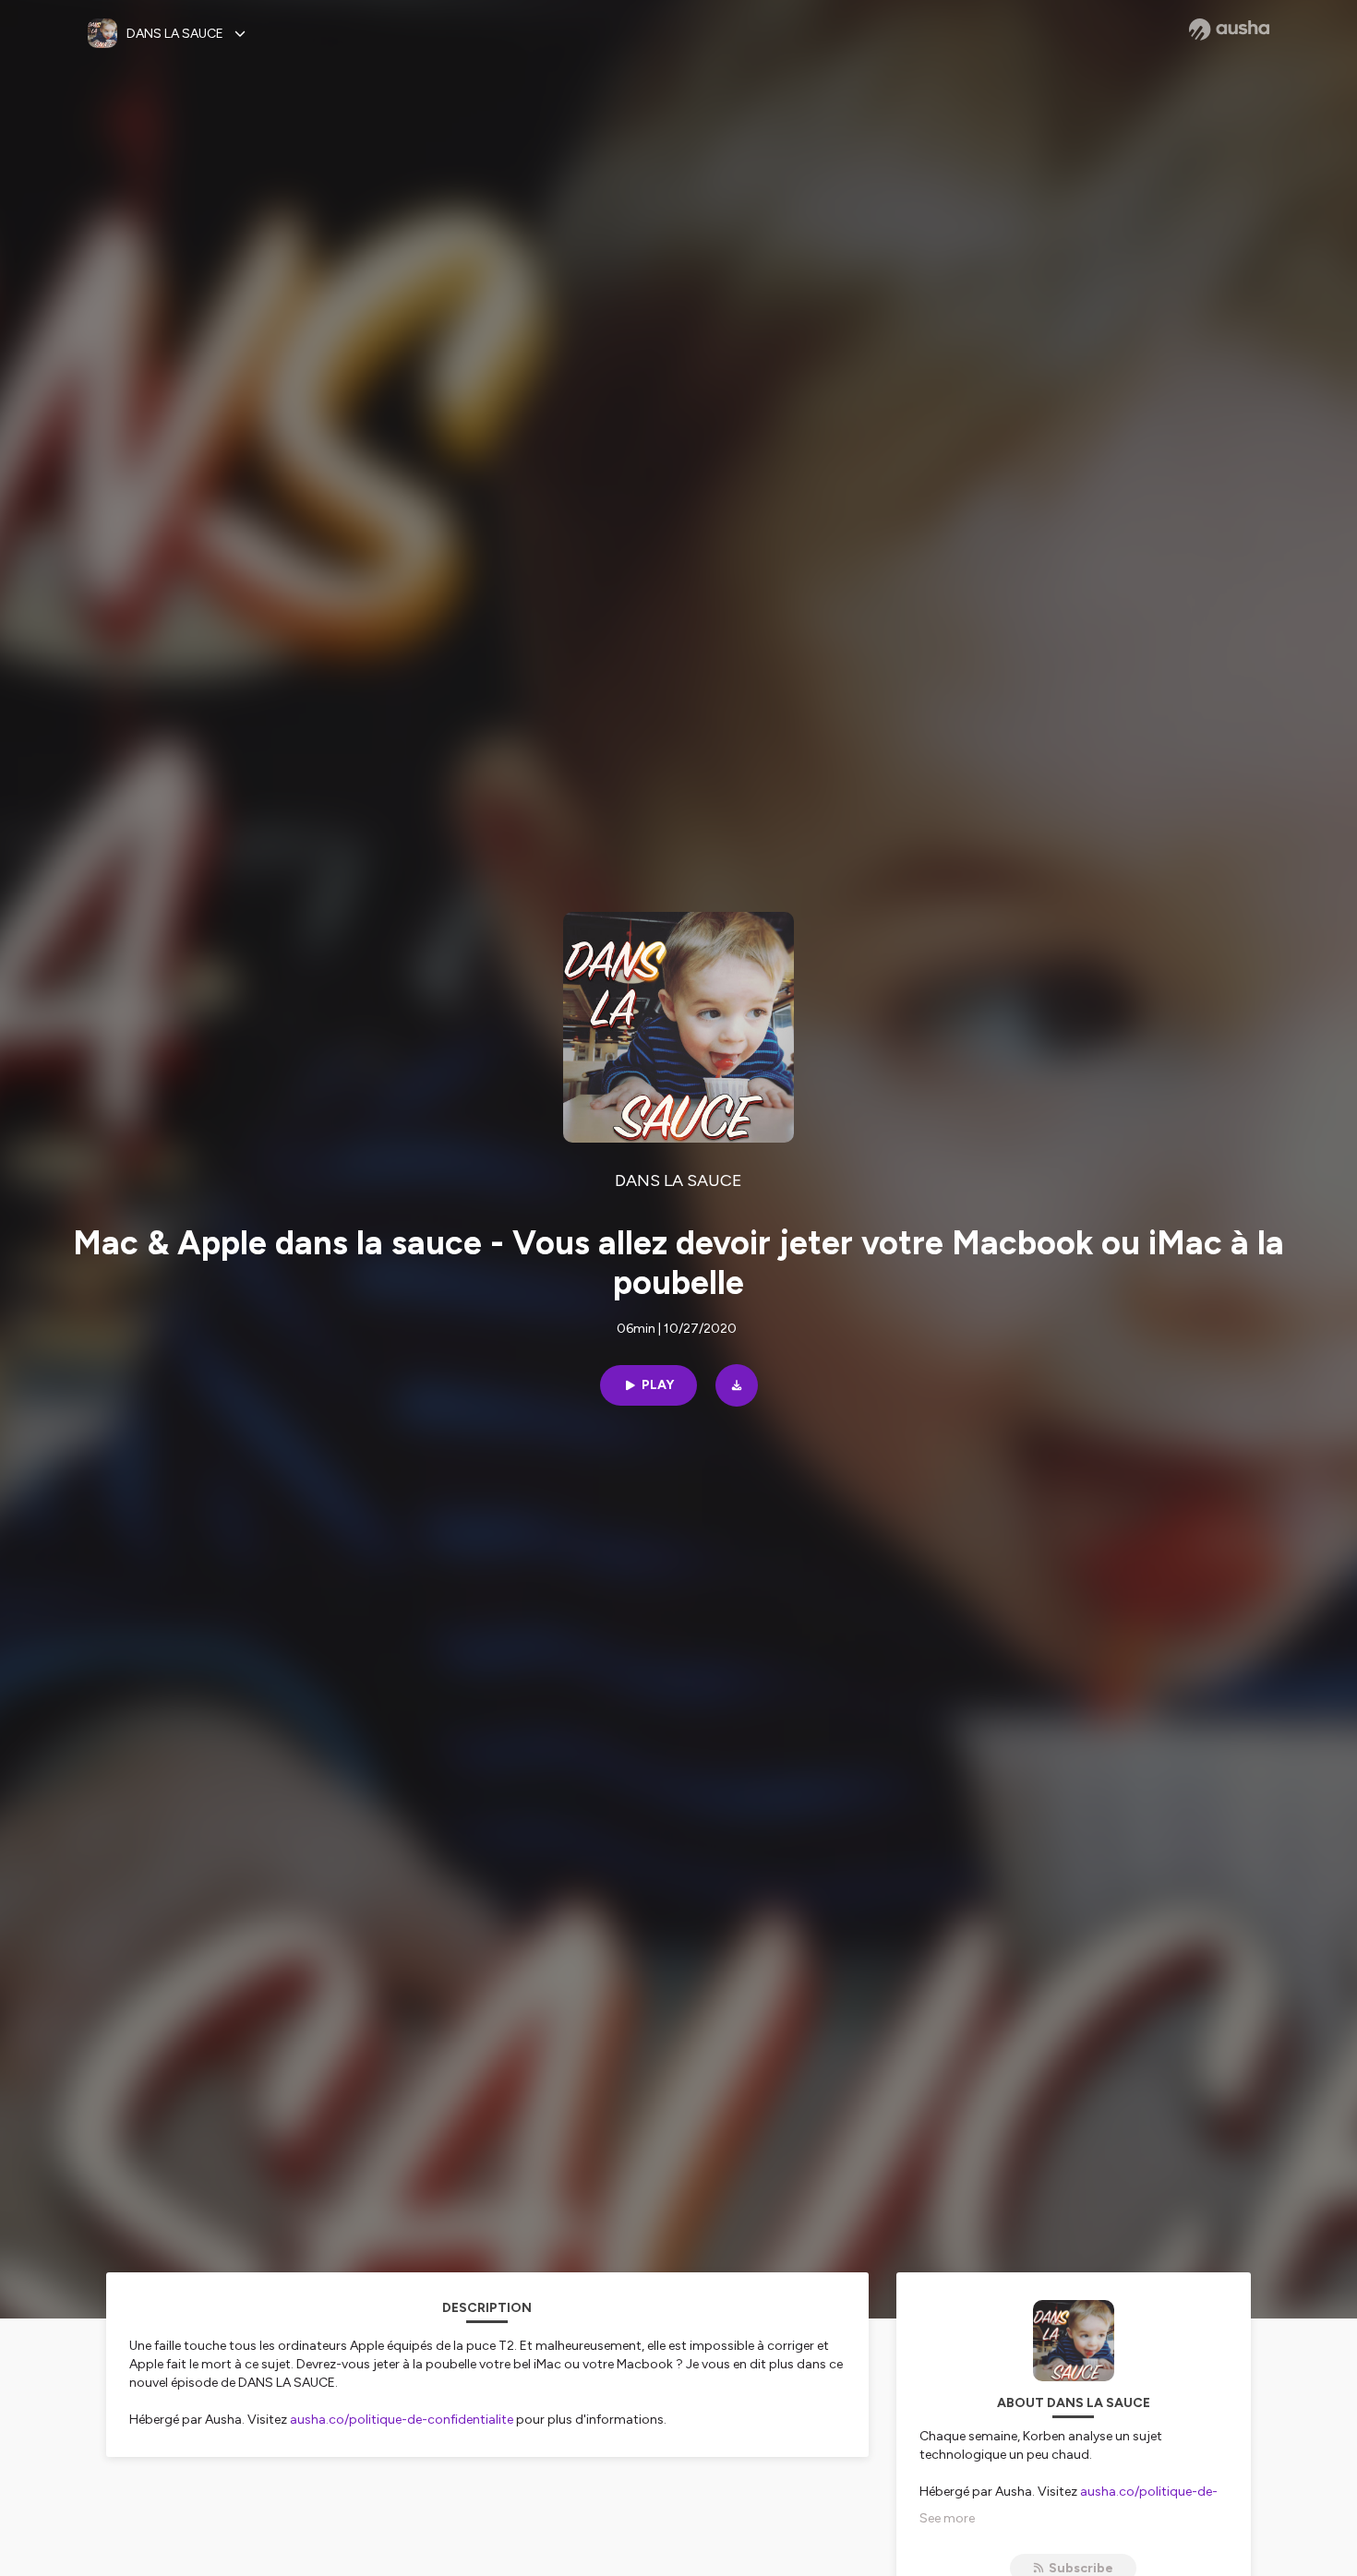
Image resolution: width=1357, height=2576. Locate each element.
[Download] (737, 1385)
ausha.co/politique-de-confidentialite (402, 2420)
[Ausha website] (1229, 30)
